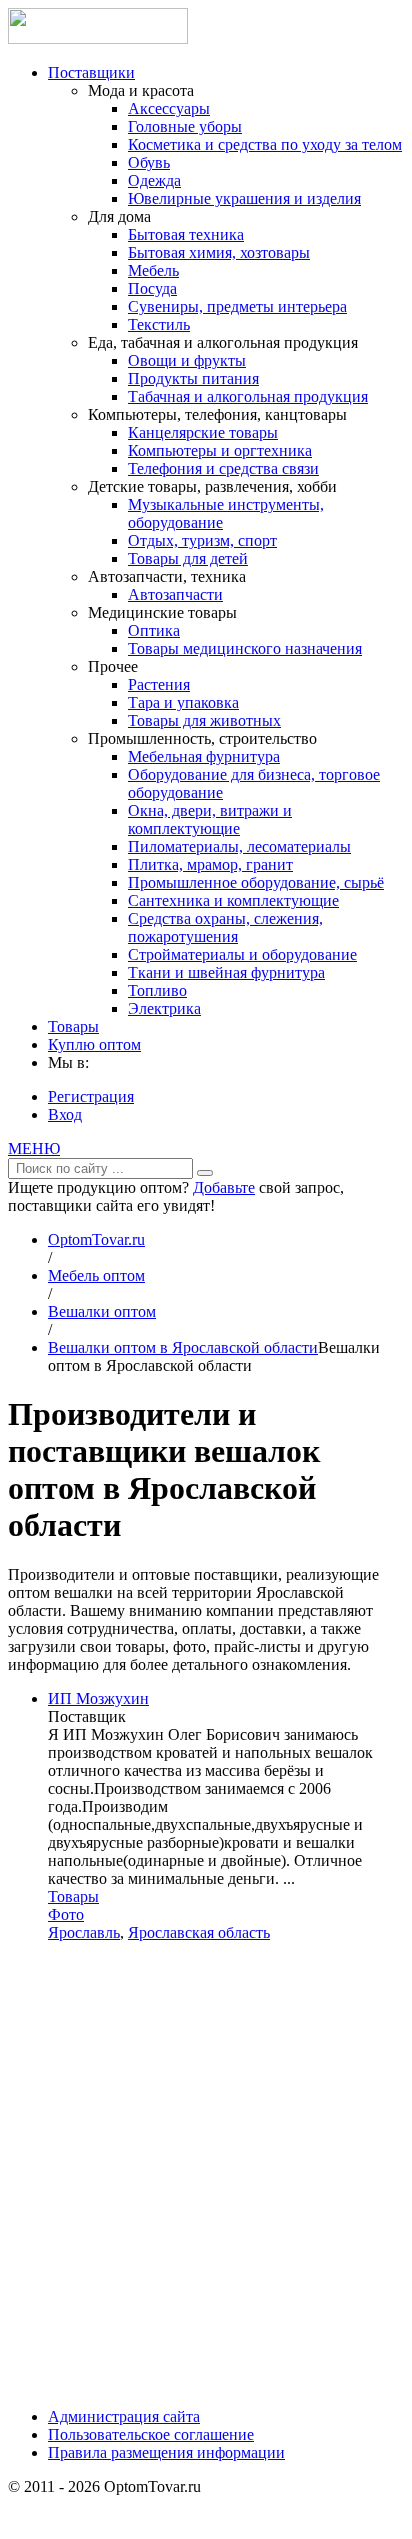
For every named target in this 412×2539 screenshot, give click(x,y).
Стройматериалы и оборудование (242, 954)
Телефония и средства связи (223, 468)
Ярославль (84, 1932)
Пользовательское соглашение (151, 2434)
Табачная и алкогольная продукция (248, 396)
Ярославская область (199, 1932)
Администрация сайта (124, 2416)
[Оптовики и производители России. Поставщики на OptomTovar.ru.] (98, 38)
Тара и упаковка (183, 702)
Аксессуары (169, 108)
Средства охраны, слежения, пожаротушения (225, 927)
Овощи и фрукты (187, 360)
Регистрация (91, 1096)
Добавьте (224, 1187)
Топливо (157, 990)
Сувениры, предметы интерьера (237, 306)
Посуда (152, 288)
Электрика (164, 1008)
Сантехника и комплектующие (233, 900)
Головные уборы (185, 126)
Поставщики (91, 72)
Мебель (153, 270)
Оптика (154, 630)
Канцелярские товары (203, 432)
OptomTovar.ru (96, 1239)
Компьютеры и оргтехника (220, 450)
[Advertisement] (206, 2182)
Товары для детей (188, 558)
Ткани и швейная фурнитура (226, 972)
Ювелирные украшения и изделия (244, 198)
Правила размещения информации (166, 2452)
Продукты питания (193, 378)
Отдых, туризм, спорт (202, 540)
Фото (66, 1914)
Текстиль (159, 324)
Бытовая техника (186, 234)
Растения (159, 684)
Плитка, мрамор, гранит (210, 864)
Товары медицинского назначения (245, 648)
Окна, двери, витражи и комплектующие (210, 819)
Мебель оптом (96, 1275)
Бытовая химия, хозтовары (219, 252)
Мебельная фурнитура (204, 756)
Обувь (149, 162)
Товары (73, 1026)
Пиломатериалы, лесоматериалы (239, 846)
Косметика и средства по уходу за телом (265, 144)
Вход (65, 1114)
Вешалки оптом (102, 1311)
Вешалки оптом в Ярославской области (183, 1347)
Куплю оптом (94, 1044)
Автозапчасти (175, 594)
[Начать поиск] (205, 1173)
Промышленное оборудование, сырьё (256, 882)
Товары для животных (204, 720)
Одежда (154, 180)
